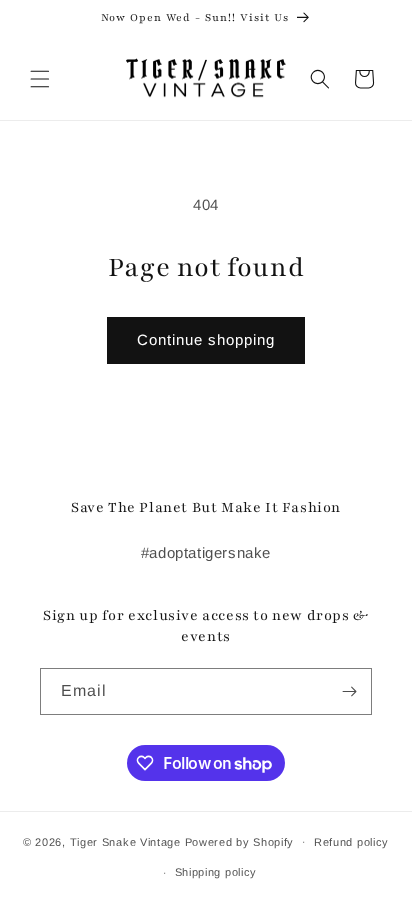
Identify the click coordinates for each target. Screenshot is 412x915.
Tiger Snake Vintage (125, 841)
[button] (40, 79)
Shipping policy (216, 872)
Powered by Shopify (240, 841)
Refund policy (351, 842)
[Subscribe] (349, 691)
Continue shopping (206, 339)
